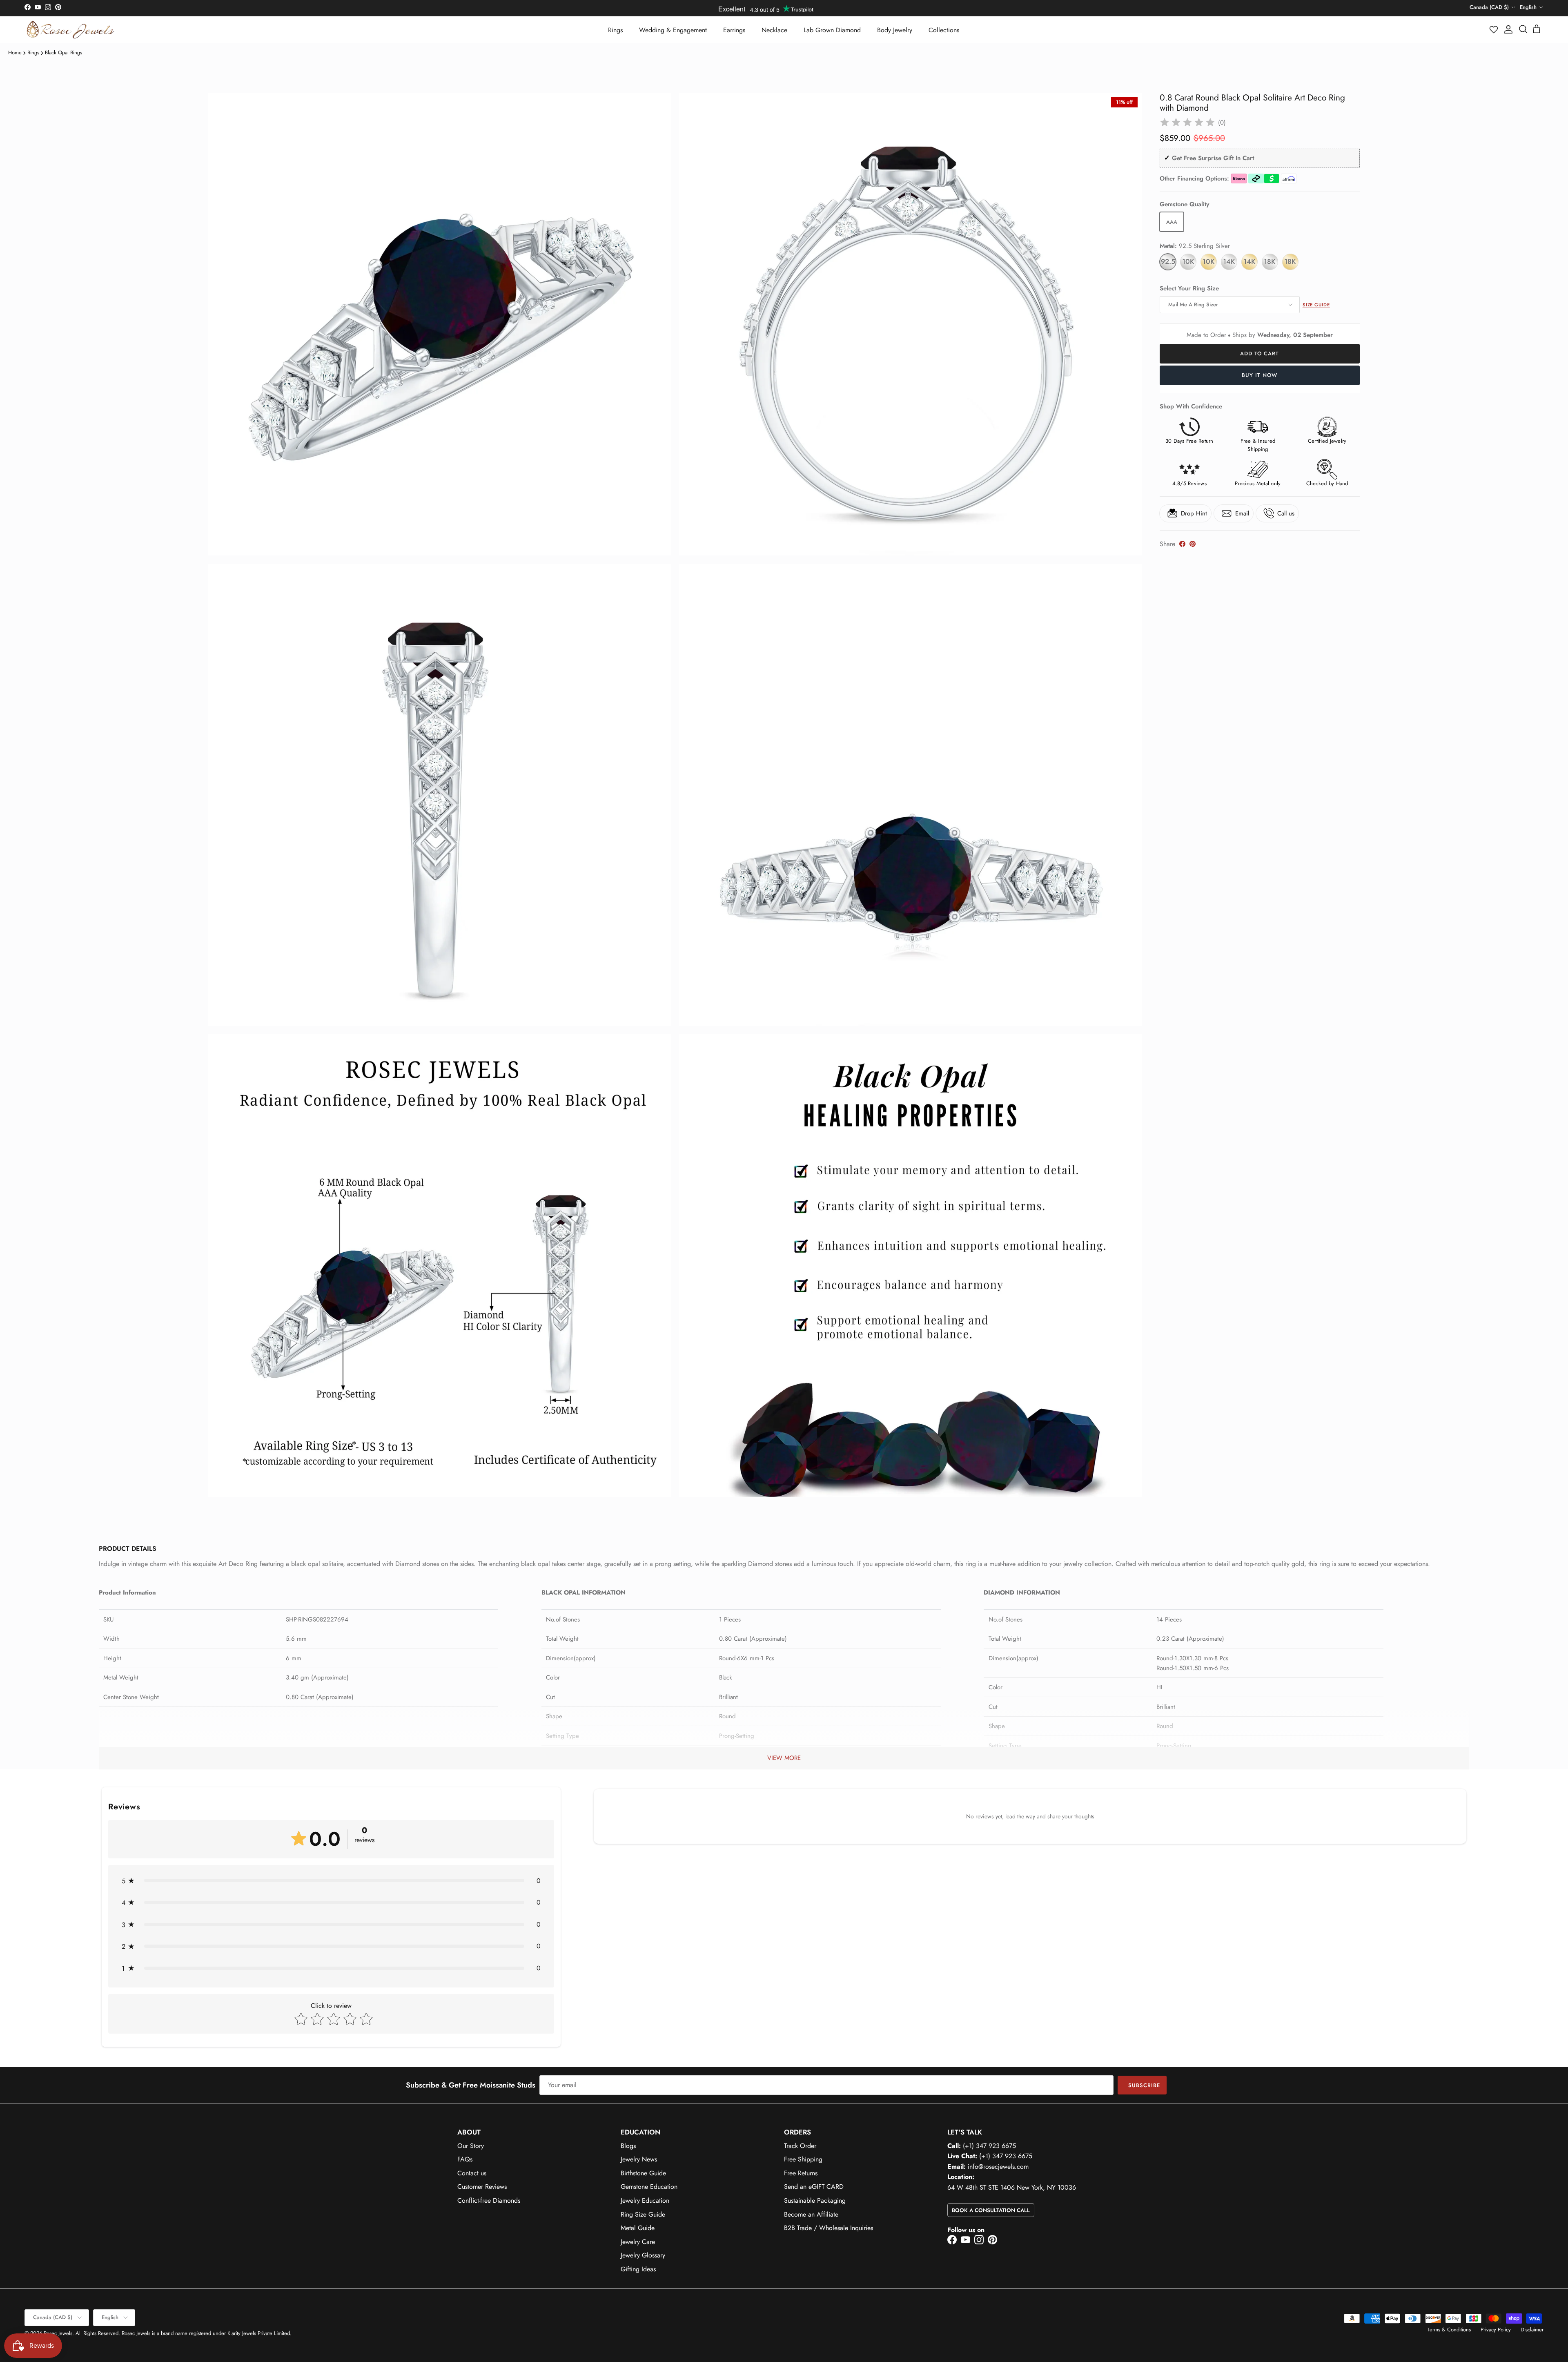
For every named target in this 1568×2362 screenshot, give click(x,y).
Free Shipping (803, 2159)
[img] (1187, 123)
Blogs (628, 2146)
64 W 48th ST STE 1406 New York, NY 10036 (1012, 2187)
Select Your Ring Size (1189, 289)
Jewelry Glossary (643, 2255)
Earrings (734, 30)
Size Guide (1316, 305)
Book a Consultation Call (991, 2210)
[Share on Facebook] (1182, 544)
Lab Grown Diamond (832, 30)
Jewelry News (639, 2159)
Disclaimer (1532, 2330)
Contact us (472, 2173)
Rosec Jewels (58, 2333)
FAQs (465, 2159)
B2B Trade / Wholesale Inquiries (829, 2228)
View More (784, 1758)
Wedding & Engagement (673, 30)
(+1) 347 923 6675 (989, 2146)
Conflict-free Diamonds (489, 2200)
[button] (1494, 29)
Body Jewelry (895, 30)
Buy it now (1260, 375)
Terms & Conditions (1449, 2330)
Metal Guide (638, 2228)
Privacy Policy (1496, 2330)
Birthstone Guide (643, 2173)
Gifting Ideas (638, 2269)
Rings (615, 30)
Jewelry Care (638, 2242)
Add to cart (1260, 354)
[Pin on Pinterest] (1193, 544)
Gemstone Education (649, 2187)
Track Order (800, 2146)
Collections (944, 30)
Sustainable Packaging (815, 2200)
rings (33, 52)
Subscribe (1144, 2085)
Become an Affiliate (811, 2214)
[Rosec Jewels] (70, 30)
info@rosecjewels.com (998, 2167)
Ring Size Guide (643, 2214)
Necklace (774, 30)
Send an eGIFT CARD (814, 2187)
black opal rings (63, 52)
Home (15, 52)
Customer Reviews (482, 2187)
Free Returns (801, 2173)
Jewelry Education (645, 2200)
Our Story (471, 2146)
